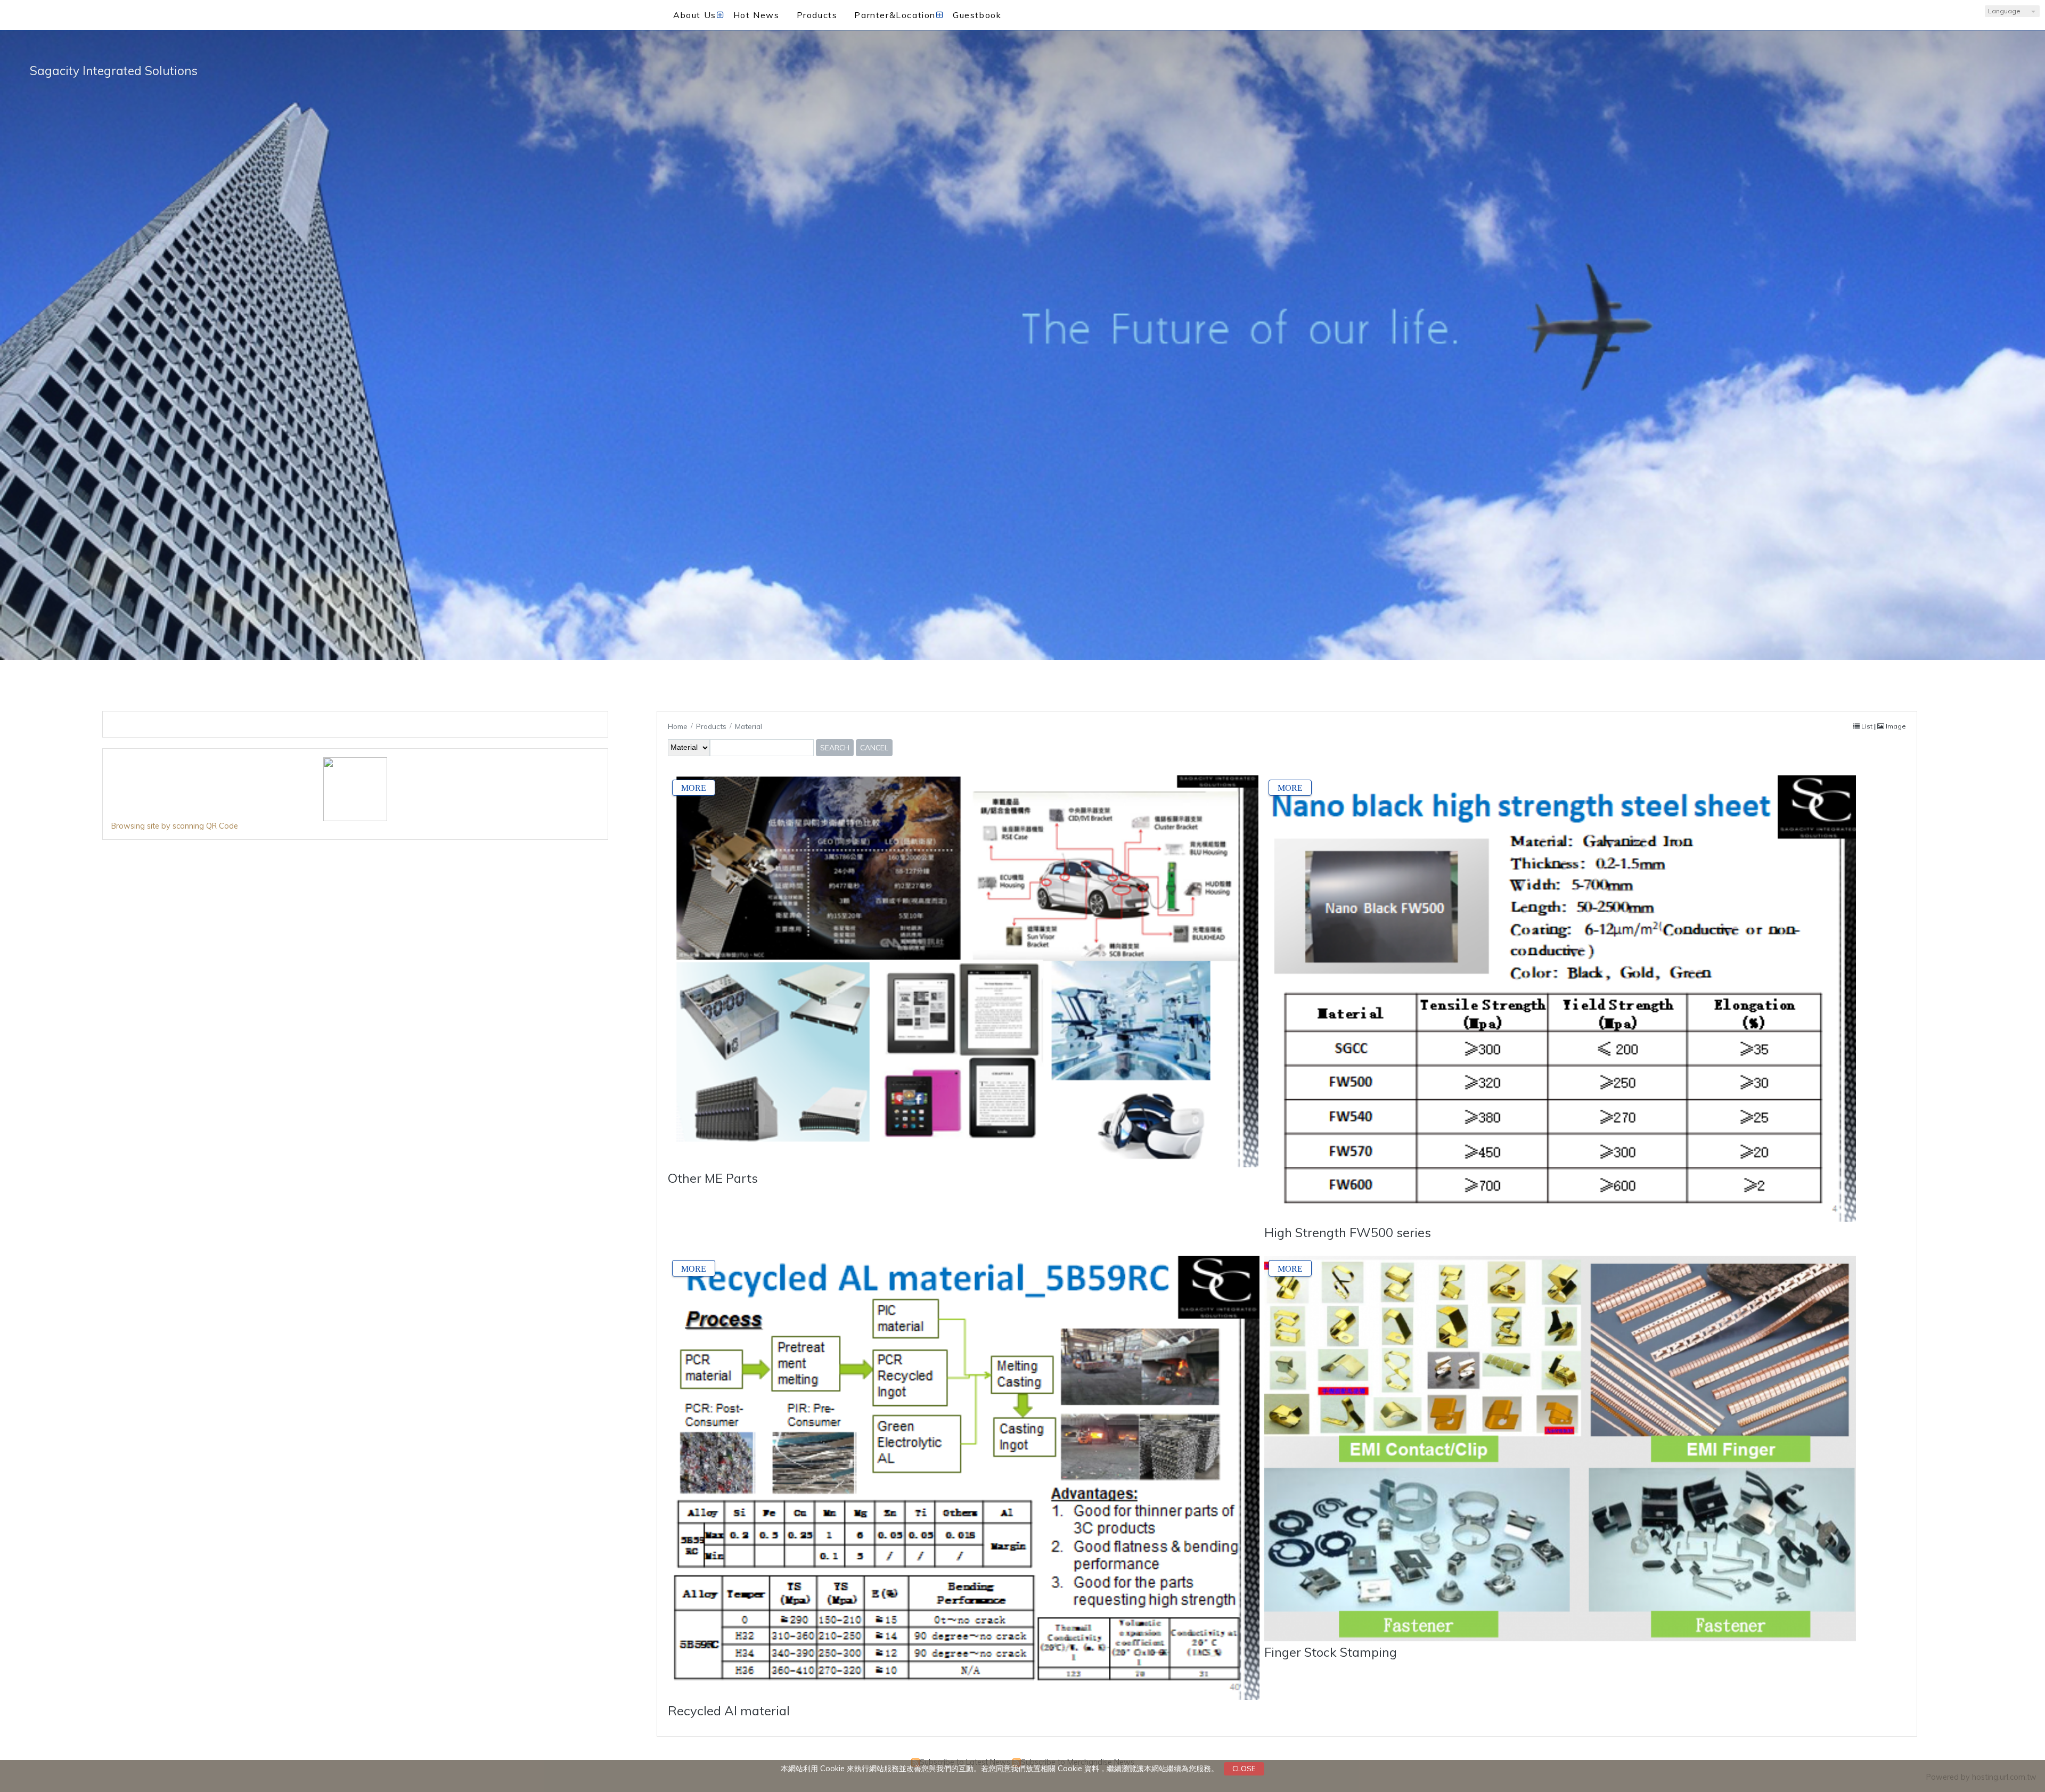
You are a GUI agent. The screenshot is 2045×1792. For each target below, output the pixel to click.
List (1867, 726)
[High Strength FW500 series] (1560, 999)
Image (1895, 726)
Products (712, 726)
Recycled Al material (729, 1711)
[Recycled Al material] (964, 1478)
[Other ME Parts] (964, 972)
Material (749, 726)
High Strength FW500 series (1348, 1232)
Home (678, 726)
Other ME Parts (713, 1178)
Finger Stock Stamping (1331, 1652)
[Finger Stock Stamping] (1560, 1449)
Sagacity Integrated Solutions (114, 71)
